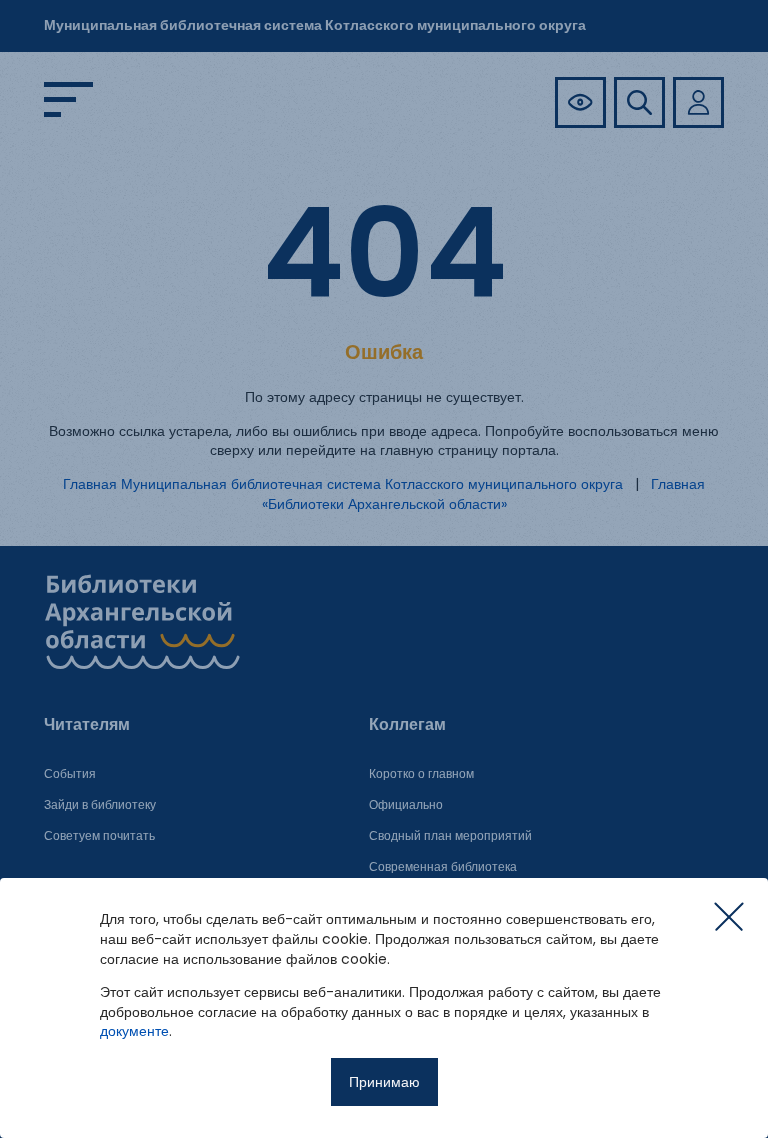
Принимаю (384, 1082)
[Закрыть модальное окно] (729, 917)
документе (134, 1031)
